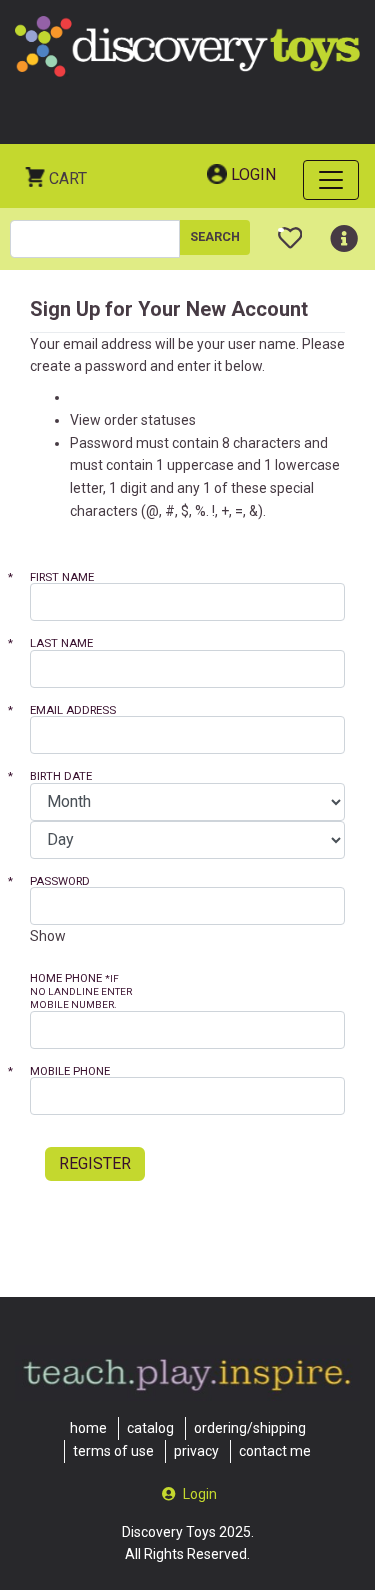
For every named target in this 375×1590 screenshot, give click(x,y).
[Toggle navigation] (331, 180)
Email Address (65, 710)
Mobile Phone (62, 1071)
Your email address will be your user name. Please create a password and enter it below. (187, 355)
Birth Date (53, 776)
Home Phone (81, 991)
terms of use (113, 1451)
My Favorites (290, 230)
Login (253, 174)
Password (52, 881)
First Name (54, 577)
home (88, 1428)
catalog (150, 1428)
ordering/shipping (250, 1428)
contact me (275, 1451)
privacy (196, 1451)
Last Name (54, 643)
